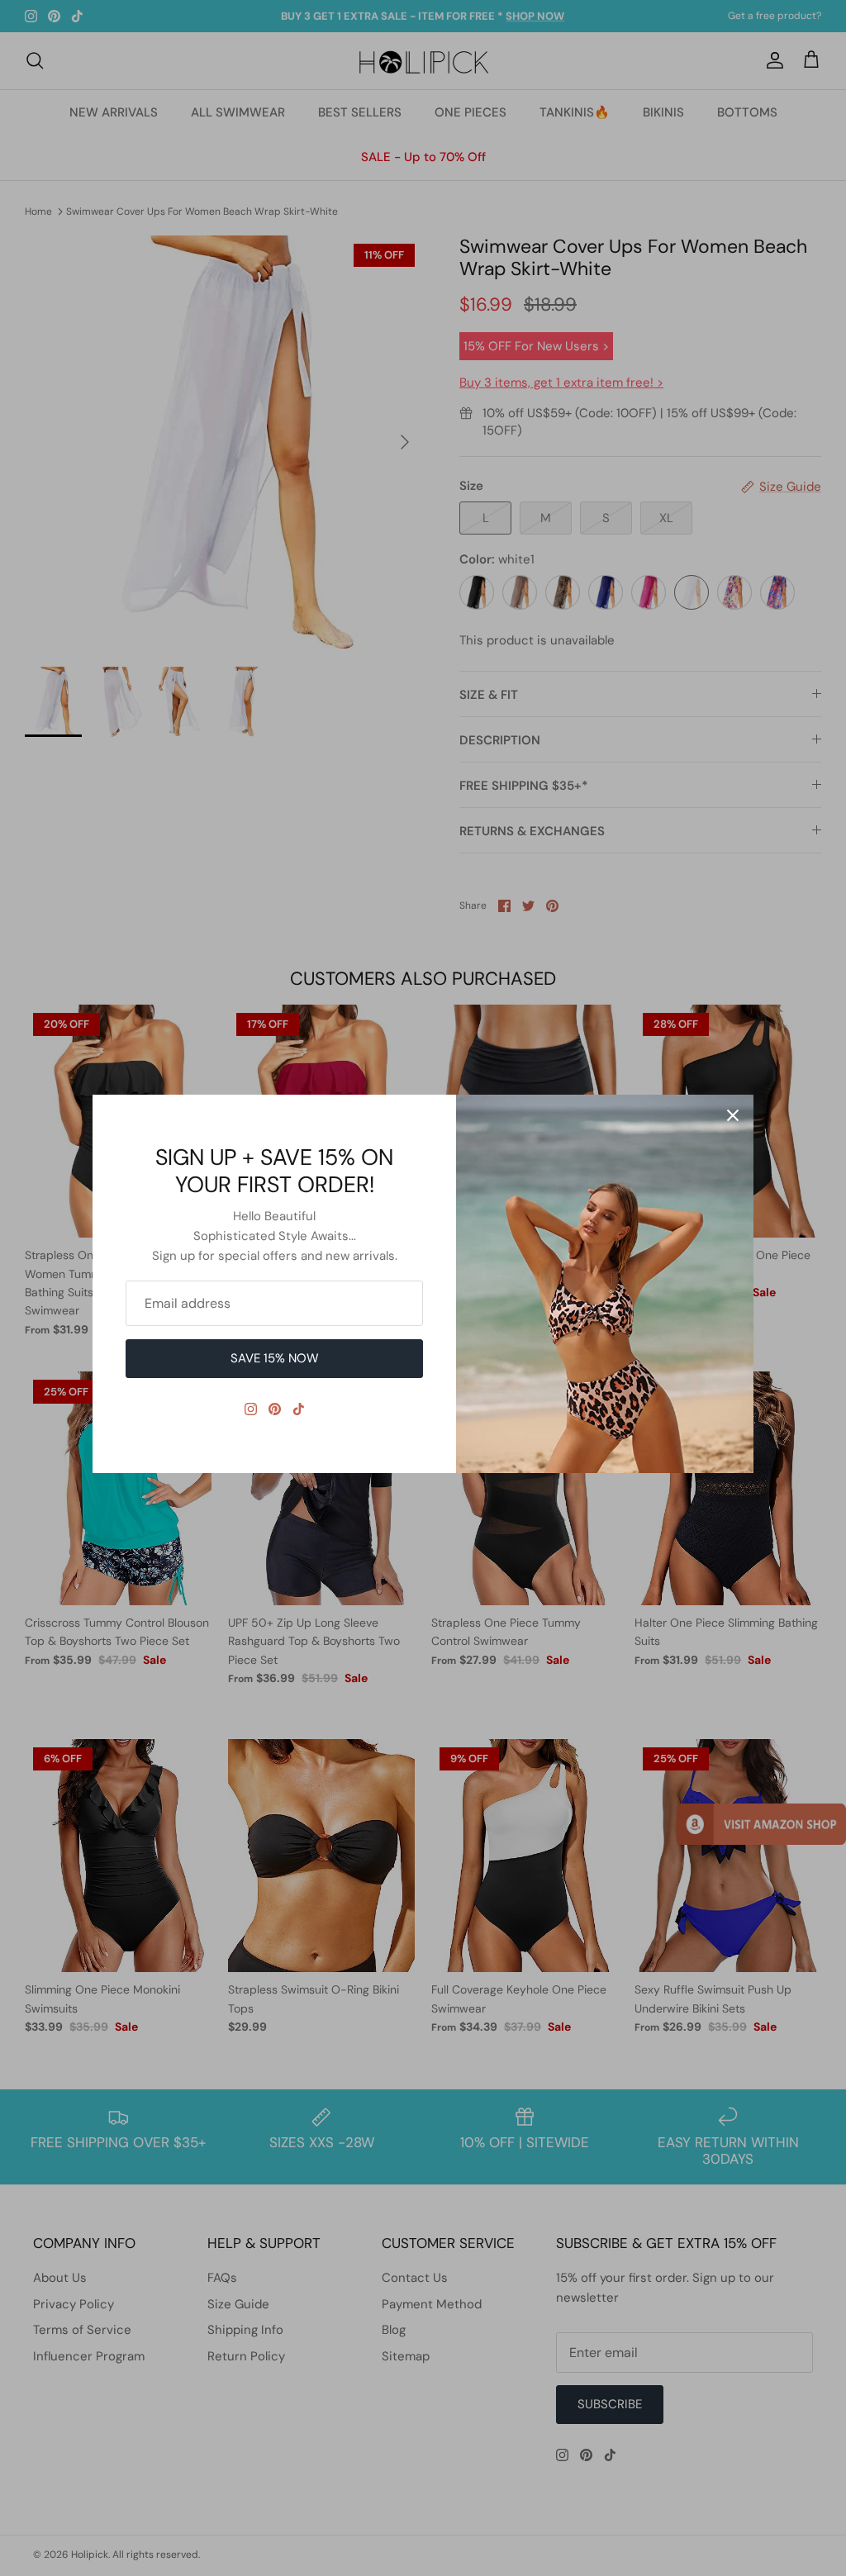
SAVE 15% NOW (275, 1358)
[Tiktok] (299, 1409)
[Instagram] (251, 1409)
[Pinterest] (275, 1409)
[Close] (733, 1115)
